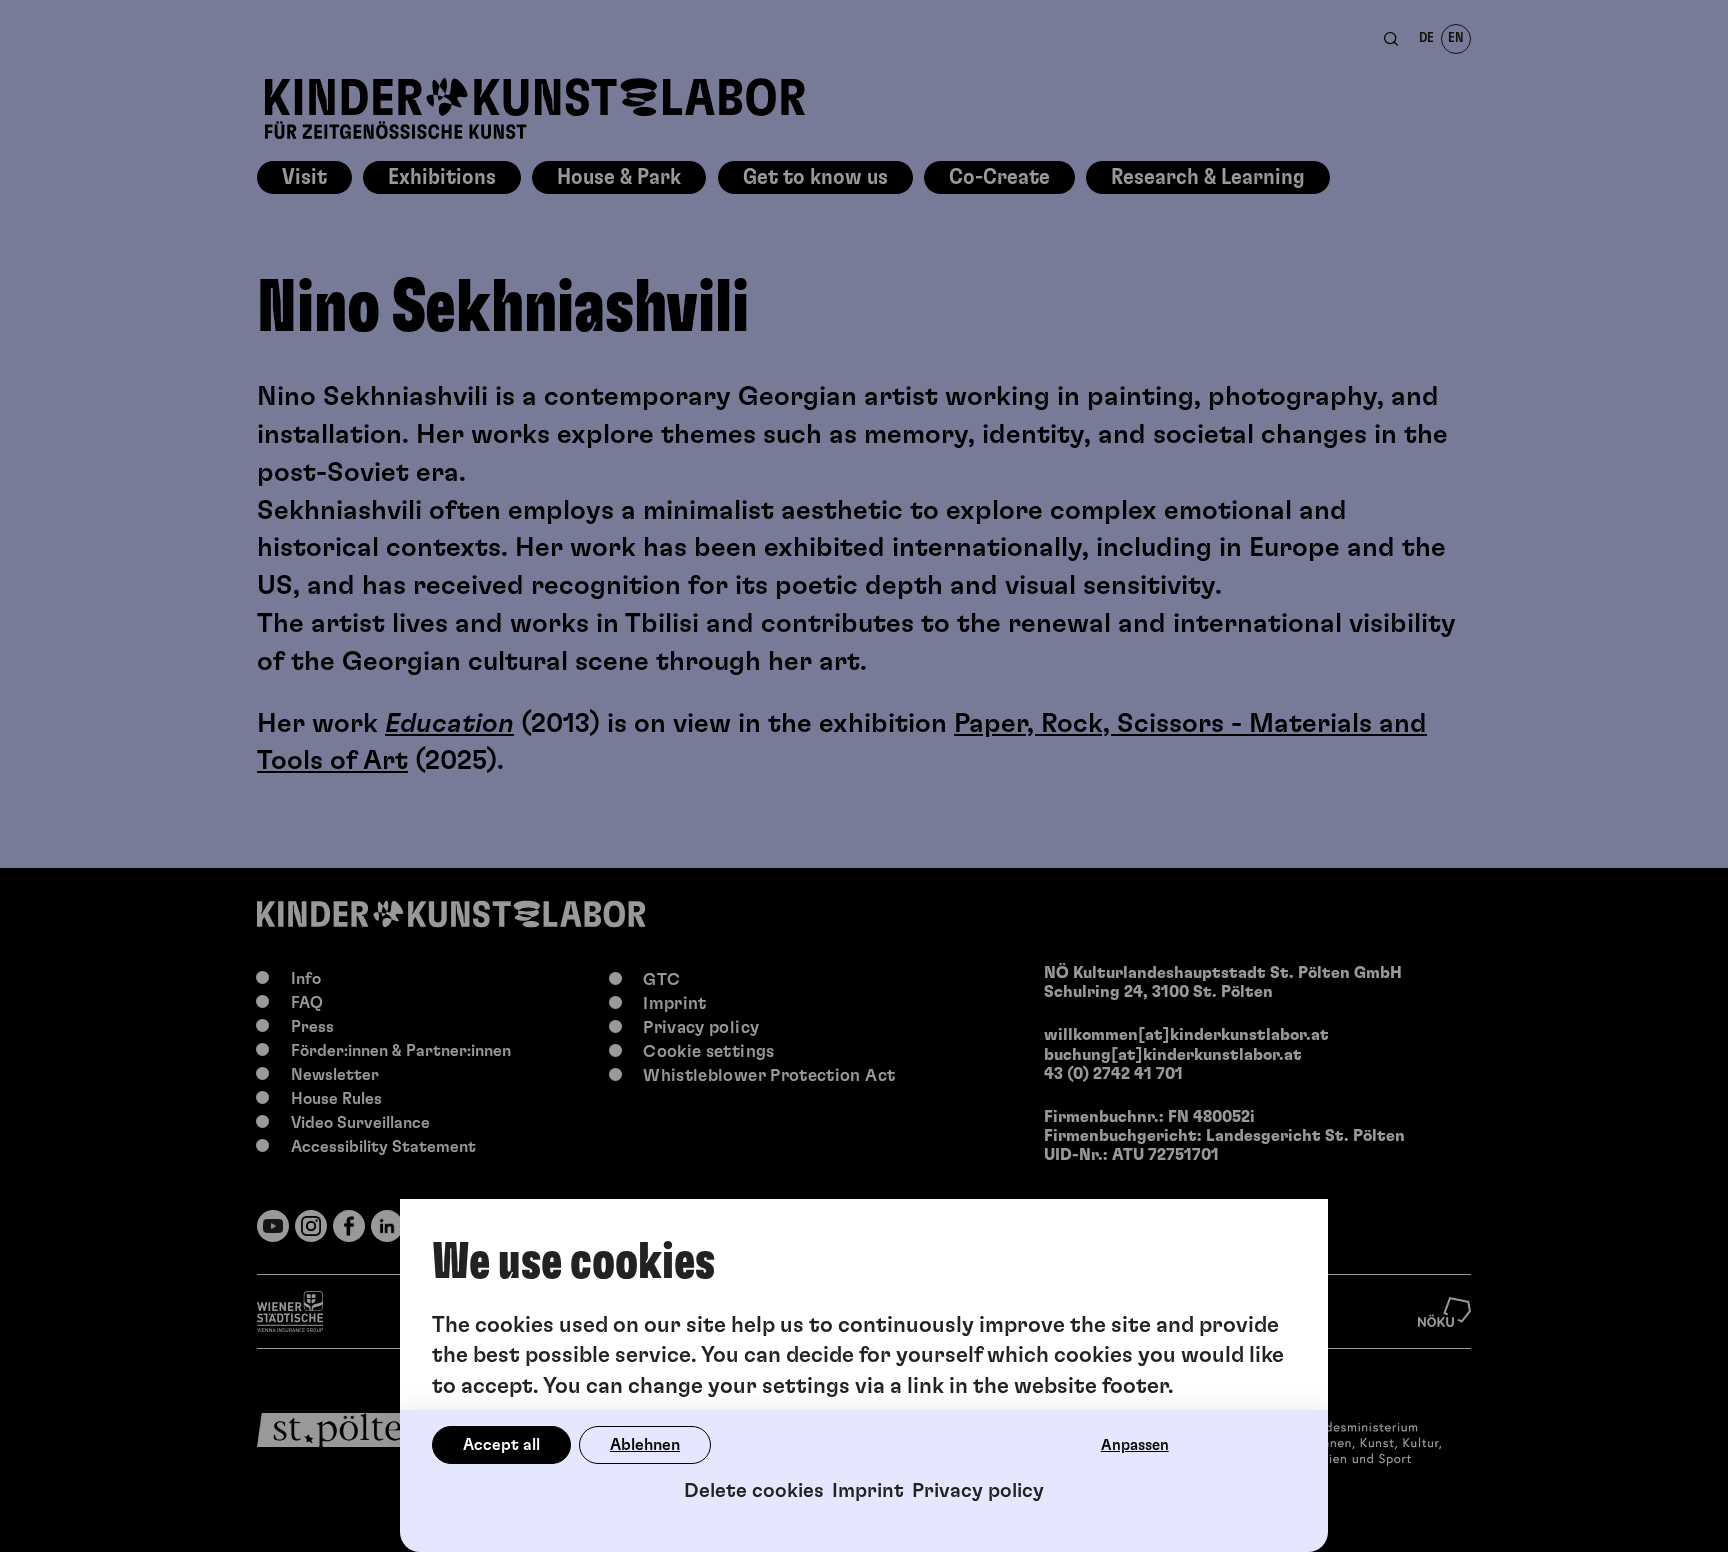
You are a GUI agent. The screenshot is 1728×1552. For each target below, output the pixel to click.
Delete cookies (754, 1491)
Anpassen (1135, 1445)
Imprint (868, 1491)
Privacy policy (978, 1491)
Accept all (501, 1445)
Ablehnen (645, 1445)
